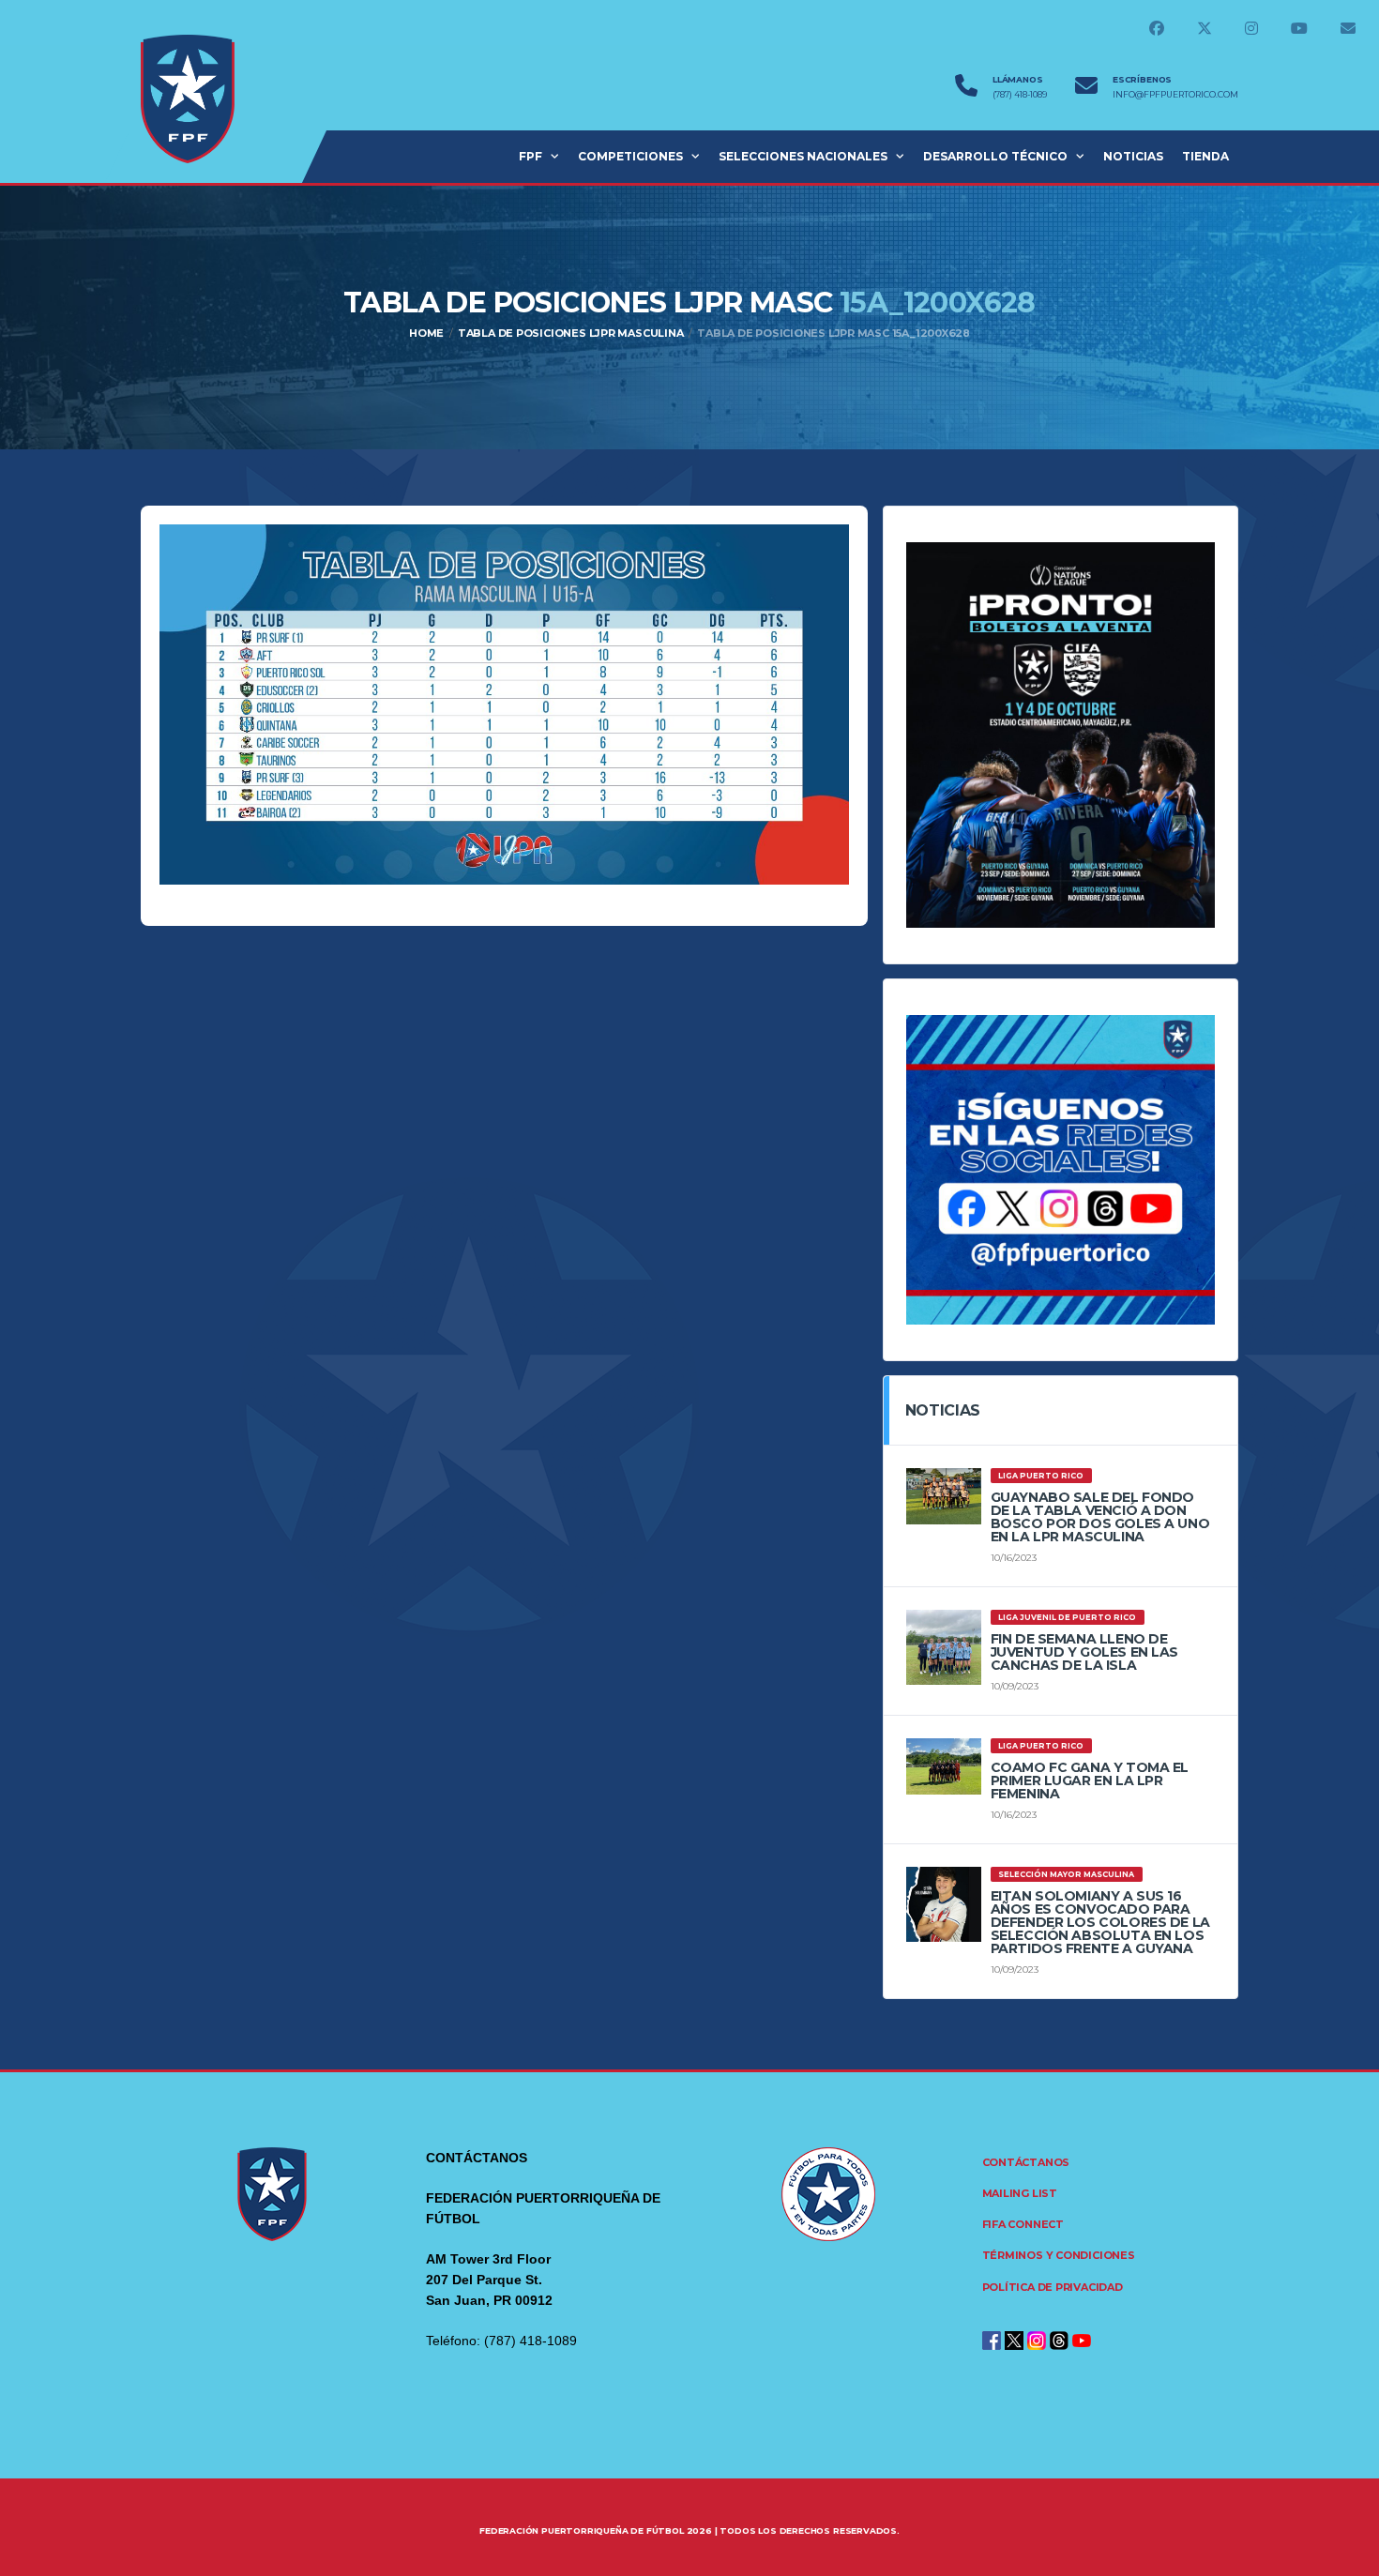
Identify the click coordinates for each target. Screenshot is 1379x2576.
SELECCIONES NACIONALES (803, 156)
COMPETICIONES (630, 156)
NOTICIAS (1133, 156)
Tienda (1205, 156)
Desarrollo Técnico (995, 156)
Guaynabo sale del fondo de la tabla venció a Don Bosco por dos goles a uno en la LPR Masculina (1100, 1517)
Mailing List (1020, 2193)
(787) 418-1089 (1020, 95)
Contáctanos (1026, 2162)
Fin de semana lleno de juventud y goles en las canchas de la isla (1084, 1652)
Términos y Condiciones (1059, 2255)
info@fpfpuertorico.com (1175, 95)
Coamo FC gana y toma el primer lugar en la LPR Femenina (1090, 1780)
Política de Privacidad (1053, 2287)
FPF (530, 156)
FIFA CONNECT (1023, 2224)
